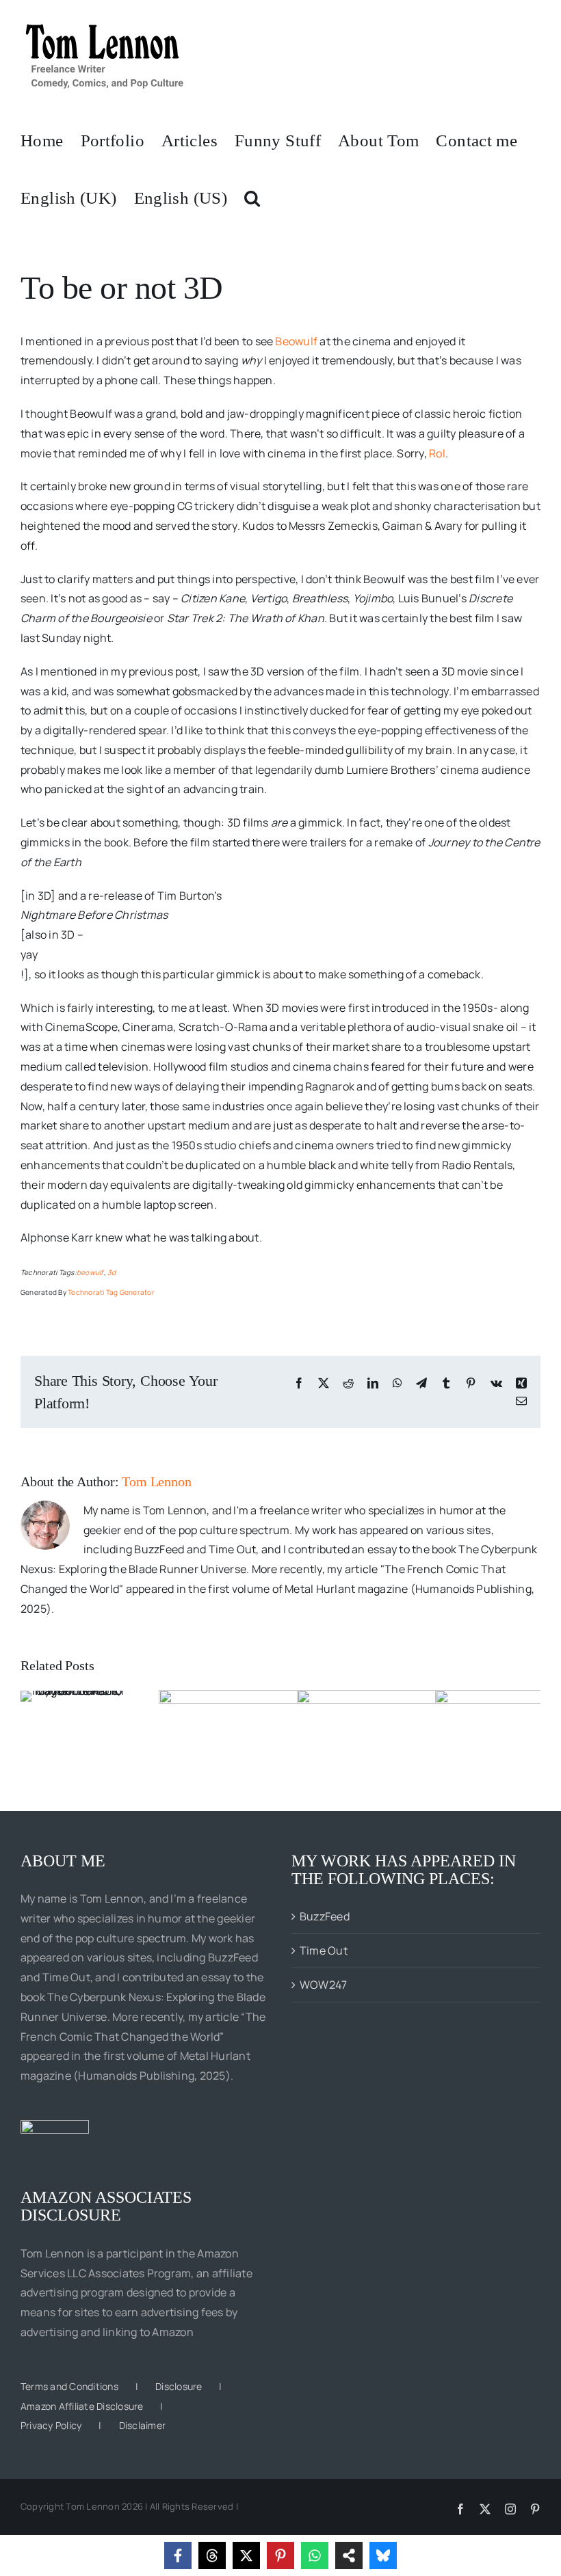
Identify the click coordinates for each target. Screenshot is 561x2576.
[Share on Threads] (212, 2555)
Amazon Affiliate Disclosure (82, 2406)
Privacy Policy (51, 2425)
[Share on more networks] (349, 2555)
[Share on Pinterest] (280, 2555)
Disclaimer (142, 2425)
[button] (252, 197)
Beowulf (296, 341)
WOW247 (323, 1985)
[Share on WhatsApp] (315, 2555)
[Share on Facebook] (178, 2555)
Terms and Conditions (69, 2386)
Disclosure (179, 2386)
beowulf (90, 1272)
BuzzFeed (325, 1916)
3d (112, 1272)
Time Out (324, 1950)
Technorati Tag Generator (111, 1292)
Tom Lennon (156, 1481)
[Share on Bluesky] (383, 2555)
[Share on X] (246, 2555)
